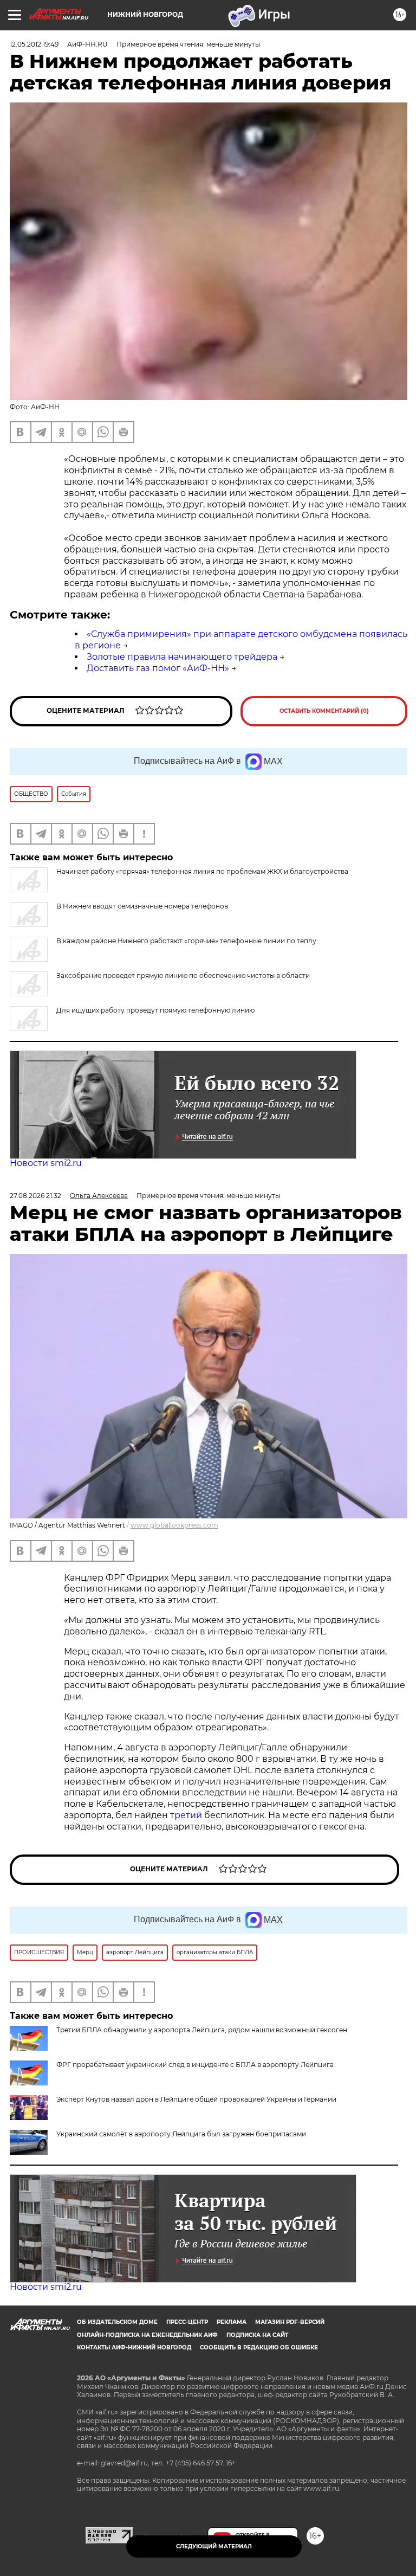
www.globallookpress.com (174, 1525)
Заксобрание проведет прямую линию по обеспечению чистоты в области (183, 975)
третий (187, 1815)
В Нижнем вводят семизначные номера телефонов (142, 906)
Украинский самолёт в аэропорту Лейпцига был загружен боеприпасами (181, 2134)
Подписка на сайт (257, 2335)
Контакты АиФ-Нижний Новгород (134, 2348)
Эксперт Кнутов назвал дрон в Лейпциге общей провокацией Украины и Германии (196, 2099)
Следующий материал (214, 2546)
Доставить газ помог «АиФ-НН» (158, 668)
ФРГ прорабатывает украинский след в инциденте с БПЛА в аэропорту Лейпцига (195, 2065)
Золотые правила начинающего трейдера (182, 657)
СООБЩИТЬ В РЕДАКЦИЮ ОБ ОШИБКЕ (259, 2348)
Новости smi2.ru (46, 1163)
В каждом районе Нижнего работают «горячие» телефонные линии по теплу (186, 941)
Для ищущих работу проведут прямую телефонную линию (155, 1010)
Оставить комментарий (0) (324, 711)
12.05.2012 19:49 (34, 44)
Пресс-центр (187, 2322)
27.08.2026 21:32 (35, 1196)
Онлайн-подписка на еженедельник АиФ (147, 2335)
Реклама (232, 2322)
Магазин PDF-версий (290, 2322)
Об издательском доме (117, 2322)
